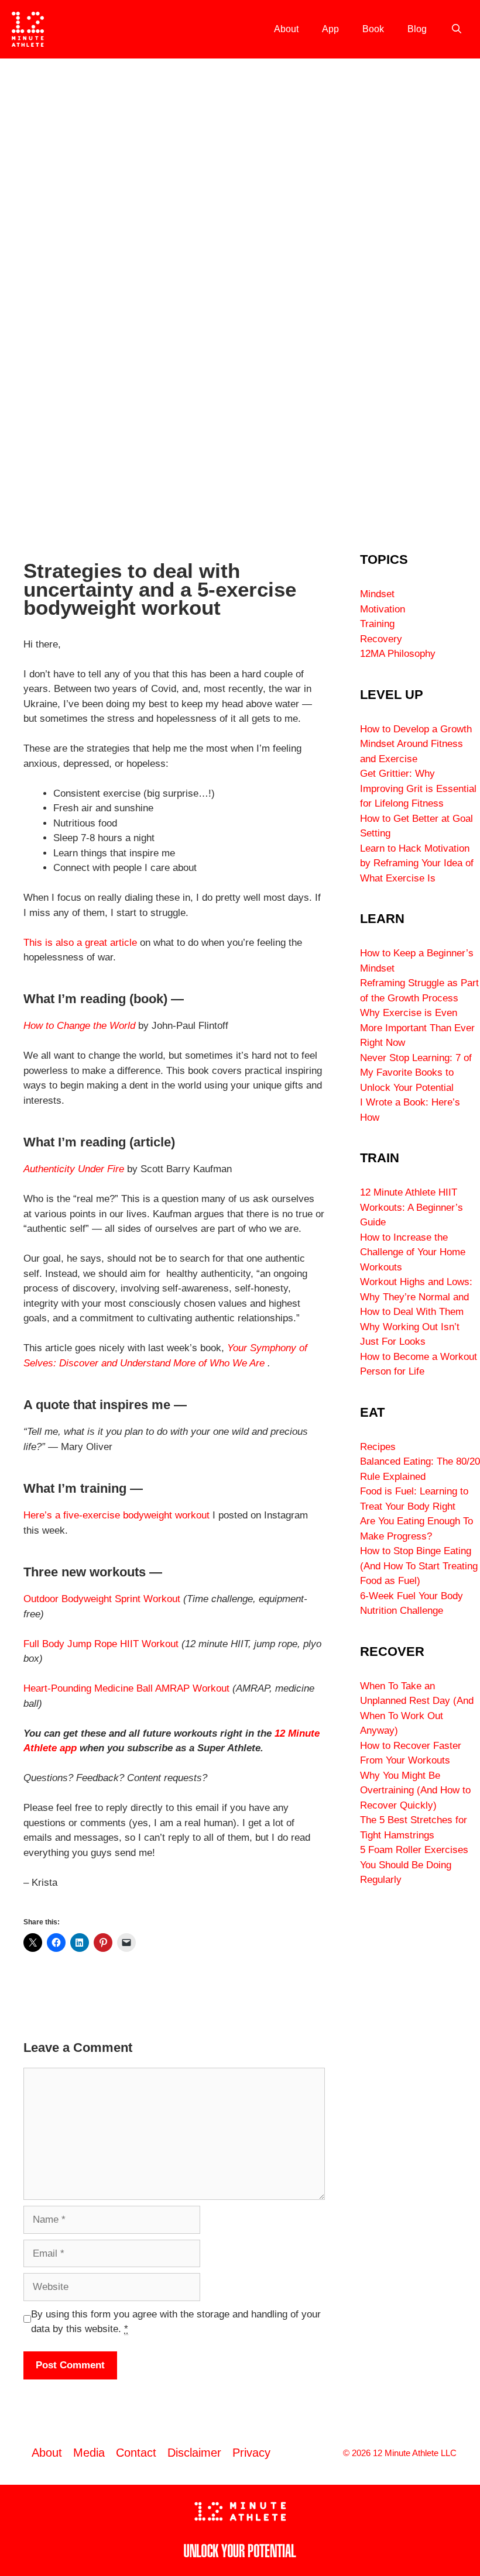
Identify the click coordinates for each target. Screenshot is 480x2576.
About (286, 29)
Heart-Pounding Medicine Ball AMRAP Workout (126, 1688)
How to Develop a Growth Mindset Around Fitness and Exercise (416, 744)
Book (373, 29)
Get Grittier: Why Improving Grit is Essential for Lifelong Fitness (418, 788)
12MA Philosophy (398, 654)
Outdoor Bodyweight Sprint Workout (102, 1599)
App (330, 29)
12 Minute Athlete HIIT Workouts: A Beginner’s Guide (412, 1207)
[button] (12, 292)
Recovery (381, 639)
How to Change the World (79, 1026)
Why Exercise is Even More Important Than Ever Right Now (417, 1028)
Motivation (383, 609)
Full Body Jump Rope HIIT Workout (101, 1644)
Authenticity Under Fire (74, 1169)
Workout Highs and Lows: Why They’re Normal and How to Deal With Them (416, 1297)
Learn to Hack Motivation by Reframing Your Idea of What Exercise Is (417, 863)
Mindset (377, 594)
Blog (417, 29)
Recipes (378, 1447)
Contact (136, 2453)
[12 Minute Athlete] (28, 29)
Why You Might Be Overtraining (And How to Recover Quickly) (415, 1790)
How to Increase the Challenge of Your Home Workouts (413, 1252)
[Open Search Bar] (456, 29)
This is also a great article (80, 943)
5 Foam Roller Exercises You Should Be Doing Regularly (414, 1865)
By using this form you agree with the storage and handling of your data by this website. (176, 2322)
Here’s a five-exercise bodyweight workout (116, 1515)
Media (89, 2453)
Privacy (251, 2453)
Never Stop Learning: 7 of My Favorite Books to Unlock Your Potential (416, 1073)
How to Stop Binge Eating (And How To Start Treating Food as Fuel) (419, 1566)
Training (377, 624)
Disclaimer (194, 2453)
